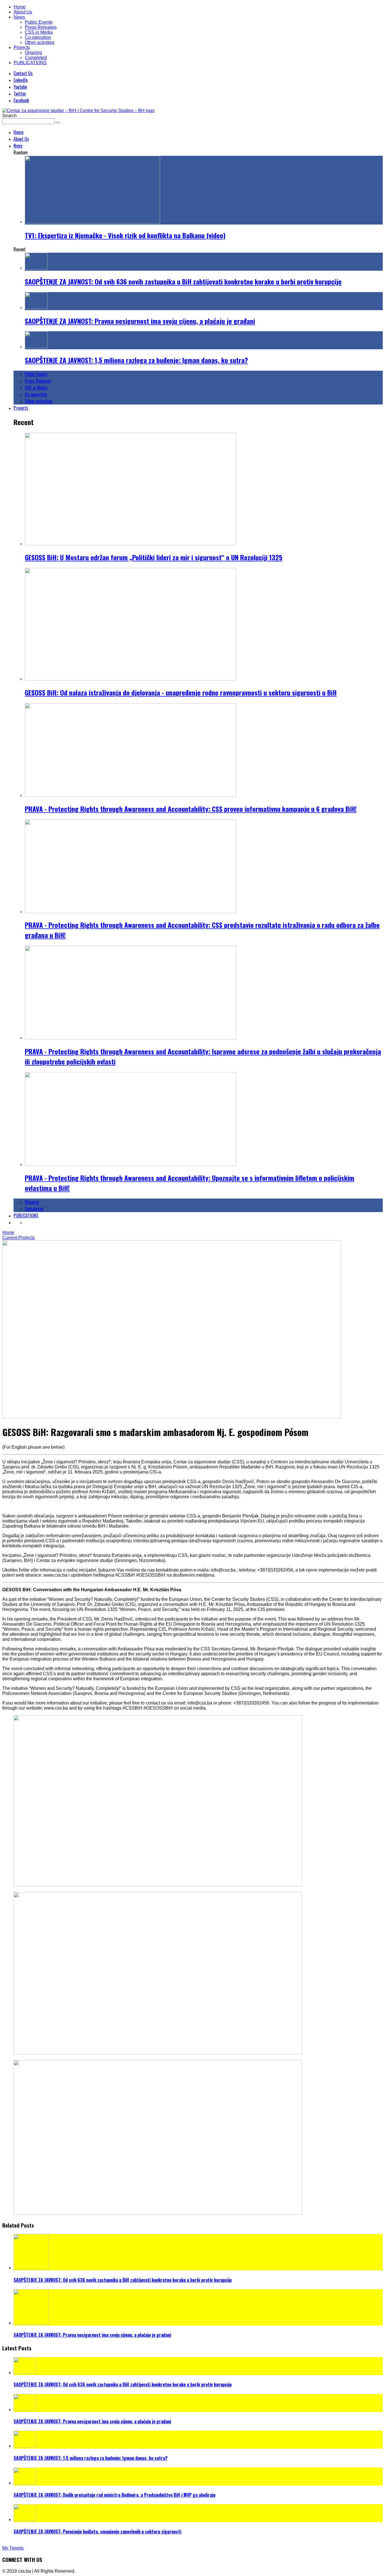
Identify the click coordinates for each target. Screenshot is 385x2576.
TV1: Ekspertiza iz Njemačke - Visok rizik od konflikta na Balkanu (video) (125, 235)
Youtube (20, 87)
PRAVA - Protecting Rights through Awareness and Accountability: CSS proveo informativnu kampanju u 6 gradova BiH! (191, 809)
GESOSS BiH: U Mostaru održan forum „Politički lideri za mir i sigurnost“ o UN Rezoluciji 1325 (154, 557)
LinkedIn (21, 80)
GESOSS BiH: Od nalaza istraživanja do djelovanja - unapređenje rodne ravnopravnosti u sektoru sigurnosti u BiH (181, 692)
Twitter (20, 94)
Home (20, 7)
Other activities (40, 42)
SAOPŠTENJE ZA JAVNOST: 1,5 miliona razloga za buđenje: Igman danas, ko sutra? (136, 360)
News (19, 17)
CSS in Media (39, 32)
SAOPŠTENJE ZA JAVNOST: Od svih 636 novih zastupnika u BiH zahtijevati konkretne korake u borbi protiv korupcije (183, 281)
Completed (36, 58)
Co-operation (38, 37)
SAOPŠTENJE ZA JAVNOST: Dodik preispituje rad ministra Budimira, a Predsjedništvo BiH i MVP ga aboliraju (114, 2495)
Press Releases (41, 27)
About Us (23, 12)
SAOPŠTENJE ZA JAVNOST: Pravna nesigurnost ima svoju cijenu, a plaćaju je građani (140, 321)
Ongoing (33, 53)
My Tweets (13, 2548)
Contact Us (23, 73)
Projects (22, 47)
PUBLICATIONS (30, 63)
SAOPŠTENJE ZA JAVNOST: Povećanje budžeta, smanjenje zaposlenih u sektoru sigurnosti (97, 2531)
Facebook (21, 100)
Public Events (39, 22)
